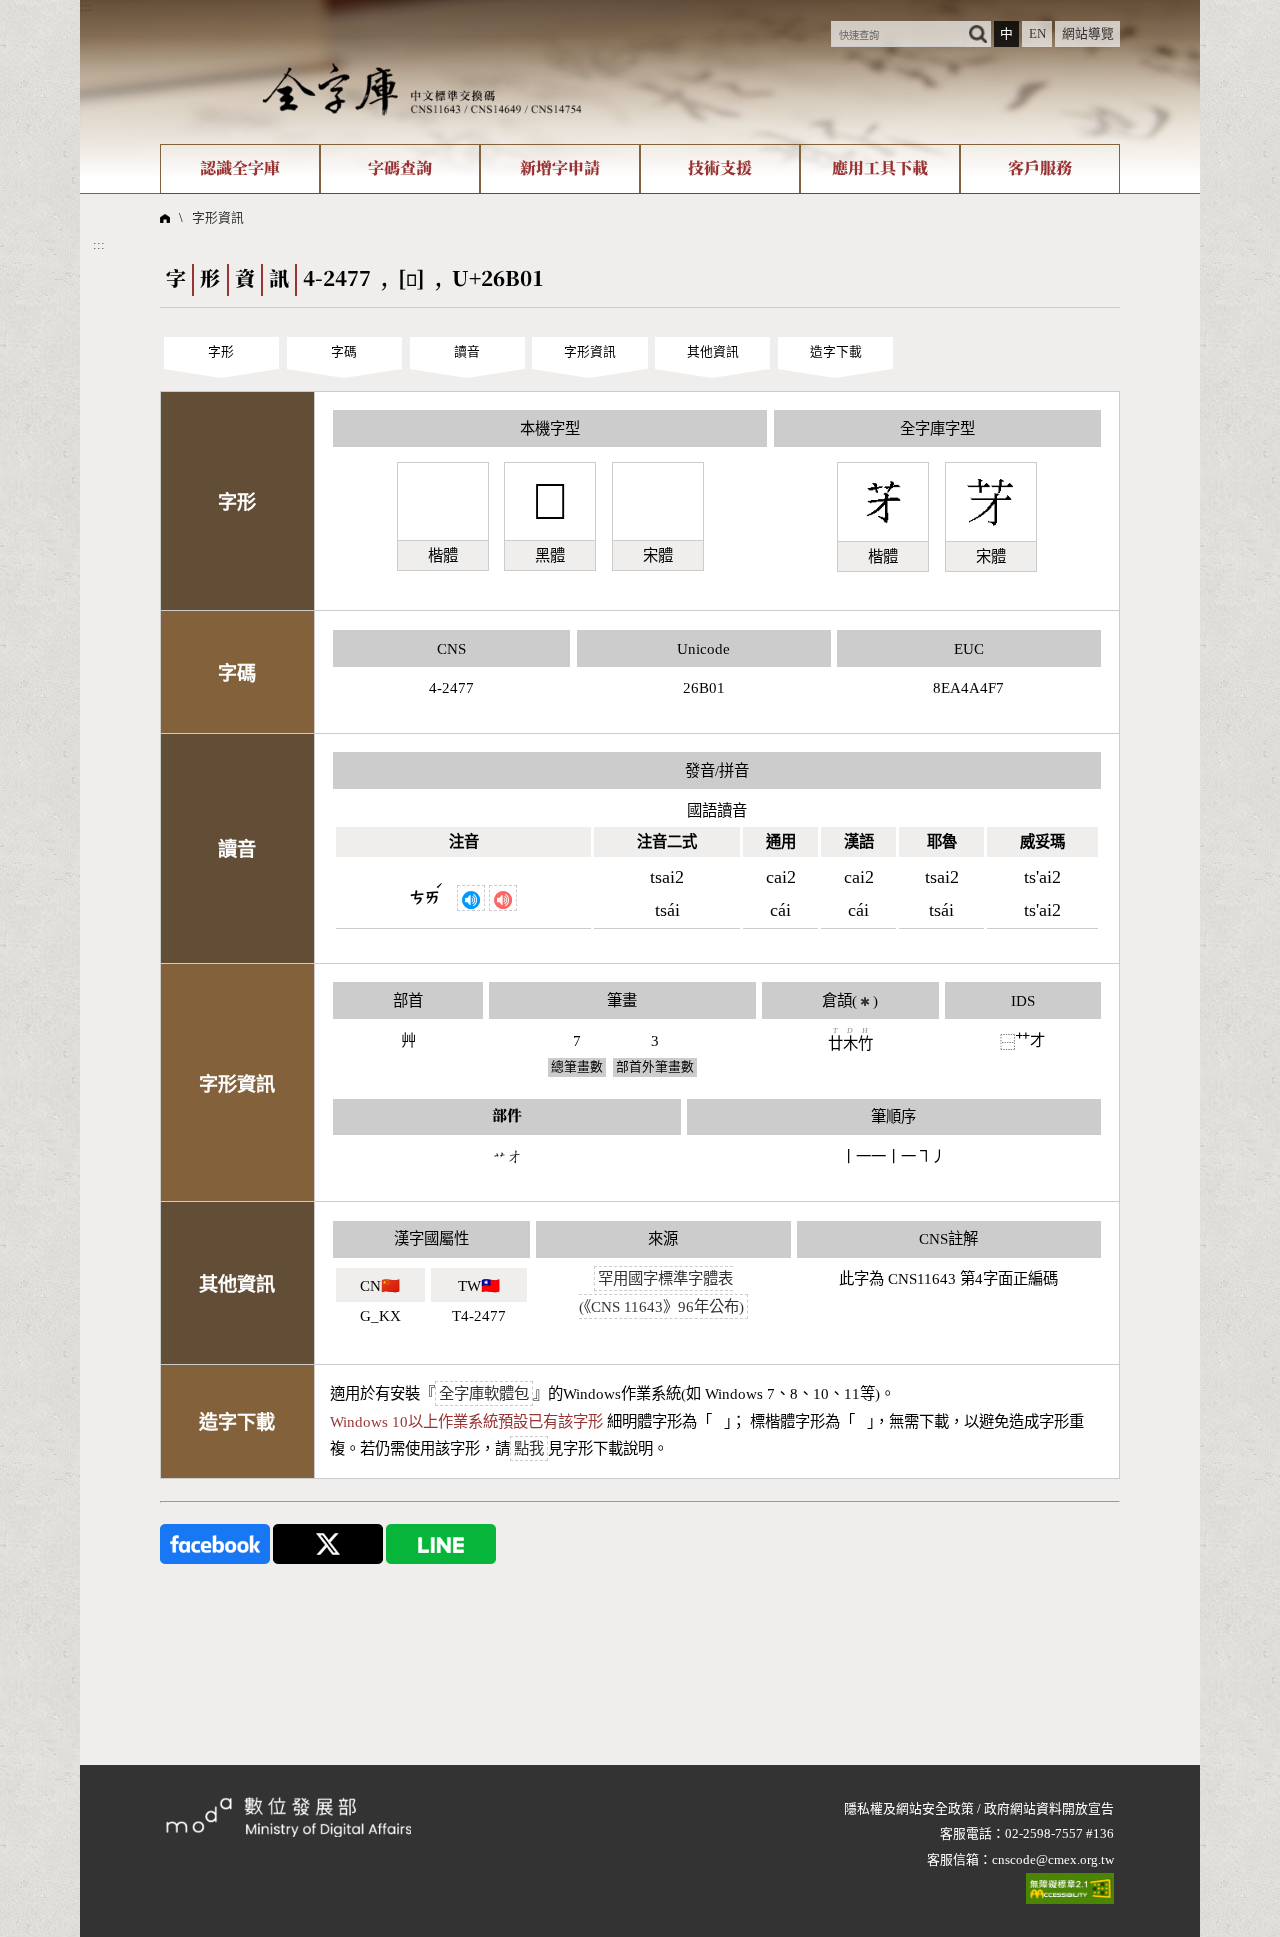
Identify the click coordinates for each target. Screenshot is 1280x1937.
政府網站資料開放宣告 (1049, 1809)
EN (1037, 34)
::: (86, 7)
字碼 (344, 352)
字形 (221, 352)
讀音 (467, 352)
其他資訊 (713, 352)
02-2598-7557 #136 (1059, 1834)
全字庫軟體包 (484, 1393)
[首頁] (422, 89)
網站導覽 (1088, 34)
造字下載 (836, 352)
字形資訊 (218, 218)
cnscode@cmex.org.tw (1053, 1860)
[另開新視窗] (215, 1543)
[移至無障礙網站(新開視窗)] (1070, 1888)
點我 (529, 1448)
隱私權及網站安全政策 (909, 1809)
